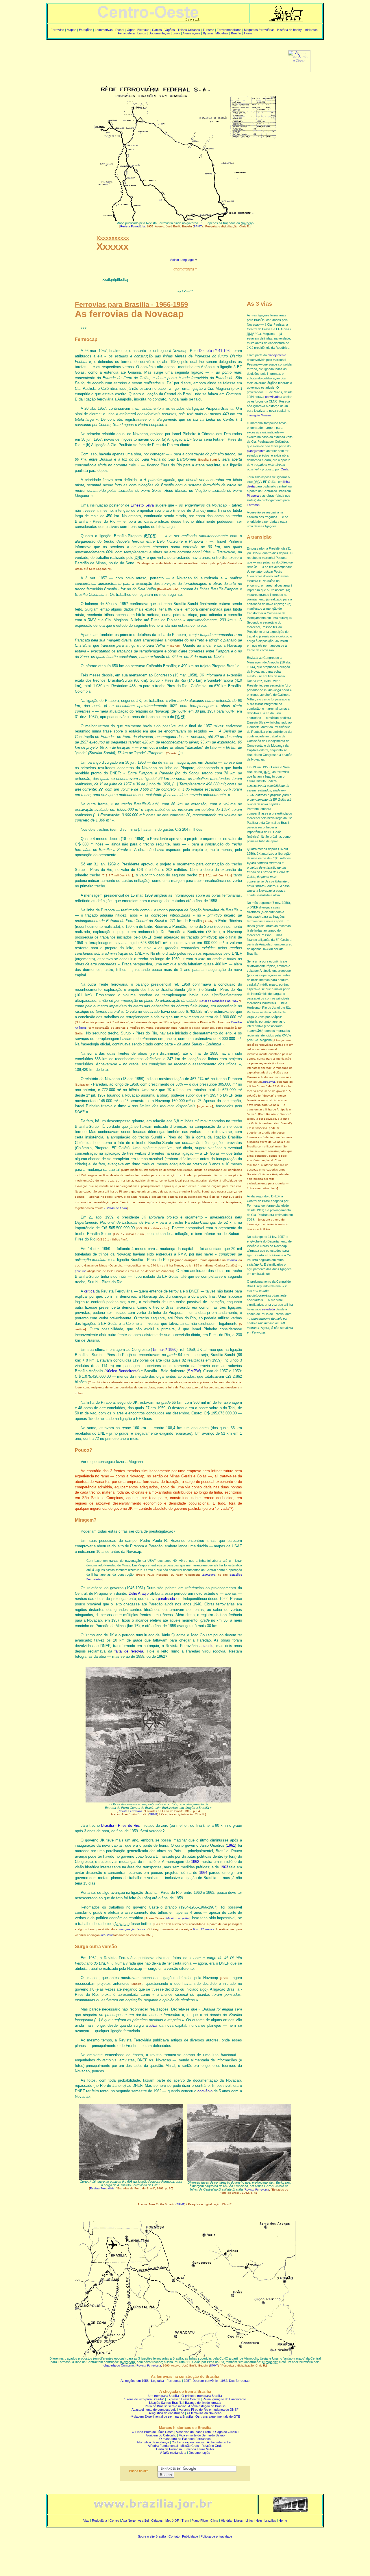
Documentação (159, 33)
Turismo (208, 30)
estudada (268, 1309)
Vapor (131, 30)
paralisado (166, 1599)
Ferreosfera (126, 33)
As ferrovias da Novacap (204, 2413)
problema (269, 1082)
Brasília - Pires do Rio (120, 1825)
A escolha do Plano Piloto (193, 2432)
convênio (205, 2091)
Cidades (157, 2521)
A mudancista (173, 2453)
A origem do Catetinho (161, 2435)
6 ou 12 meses (203, 1929)
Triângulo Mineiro (259, 415)
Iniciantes (311, 30)
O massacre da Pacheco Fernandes (185, 2439)
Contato (174, 2536)
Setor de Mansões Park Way (219, 1001)
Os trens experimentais (188, 2442)
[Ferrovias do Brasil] (286, 20)
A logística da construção (166, 2413)
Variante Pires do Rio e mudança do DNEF (209, 2410)
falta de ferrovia (129, 1651)
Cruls (284, 469)
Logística (158, 2381)
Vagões (170, 30)
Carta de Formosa (169, 2449)
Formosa (253, 505)
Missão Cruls (190, 2446)
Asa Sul (143, 2521)
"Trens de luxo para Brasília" (144, 2399)
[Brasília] (153, 2511)
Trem (185, 2521)
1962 (195, 1862)
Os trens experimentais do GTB (218, 2416)
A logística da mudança (153, 2442)
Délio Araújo (139, 1593)
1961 (231, 1845)
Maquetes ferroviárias (259, 30)
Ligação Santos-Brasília (166, 2403)
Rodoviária (99, 2521)
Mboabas (222, 33)
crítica (89, 1291)
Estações (86, 30)
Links (176, 33)
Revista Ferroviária (133, 226)
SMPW (194, 1371)
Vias (86, 2521)
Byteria (208, 33)
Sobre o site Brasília (152, 2536)
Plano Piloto (200, 2521)
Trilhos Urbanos (189, 30)
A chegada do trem (220, 2442)
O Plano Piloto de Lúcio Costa (153, 2432)
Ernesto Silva (142, 505)
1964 (203, 1873)
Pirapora (253, 496)
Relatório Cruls (212, 2446)
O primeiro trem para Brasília (202, 2396)
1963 (224, 1867)
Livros (142, 33)
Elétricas (143, 30)
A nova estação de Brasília (207, 2406)
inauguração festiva (132, 1929)
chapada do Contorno (119, 2365)
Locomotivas (104, 30)
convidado (272, 397)
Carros (157, 30)
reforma (232, 1260)
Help (259, 2521)
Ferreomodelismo (229, 30)
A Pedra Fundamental (163, 2446)
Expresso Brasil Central (183, 2399)
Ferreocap (174, 2381)
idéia (153, 2025)
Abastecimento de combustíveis (154, 2410)
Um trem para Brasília (164, 2396)
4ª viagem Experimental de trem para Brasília (161, 2416)
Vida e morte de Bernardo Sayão (202, 2435)
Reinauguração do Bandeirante (224, 2399)
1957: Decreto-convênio (201, 2381)
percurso (81, 1271)
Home (248, 33)
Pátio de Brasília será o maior (165, 2406)
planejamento (277, 355)
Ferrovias (57, 30)
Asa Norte (128, 2521)
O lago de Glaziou (226, 2432)
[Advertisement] (158, 57)
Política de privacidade (216, 2536)
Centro (114, 2521)
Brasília (236, 33)
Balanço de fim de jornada (203, 2403)
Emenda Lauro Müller (199, 2449)
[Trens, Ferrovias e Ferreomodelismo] (148, 20)
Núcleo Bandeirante (122, 1371)
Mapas (72, 30)
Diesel (120, 30)
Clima (214, 2521)
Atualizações (191, 33)
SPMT (198, 226)
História (226, 2521)
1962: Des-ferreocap (235, 2381)
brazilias (270, 2521)
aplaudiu (206, 1646)
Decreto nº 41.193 (214, 351)
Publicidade (190, 2536)
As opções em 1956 (135, 2381)
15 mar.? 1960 (164, 1350)
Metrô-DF (172, 2521)
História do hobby (289, 30)
